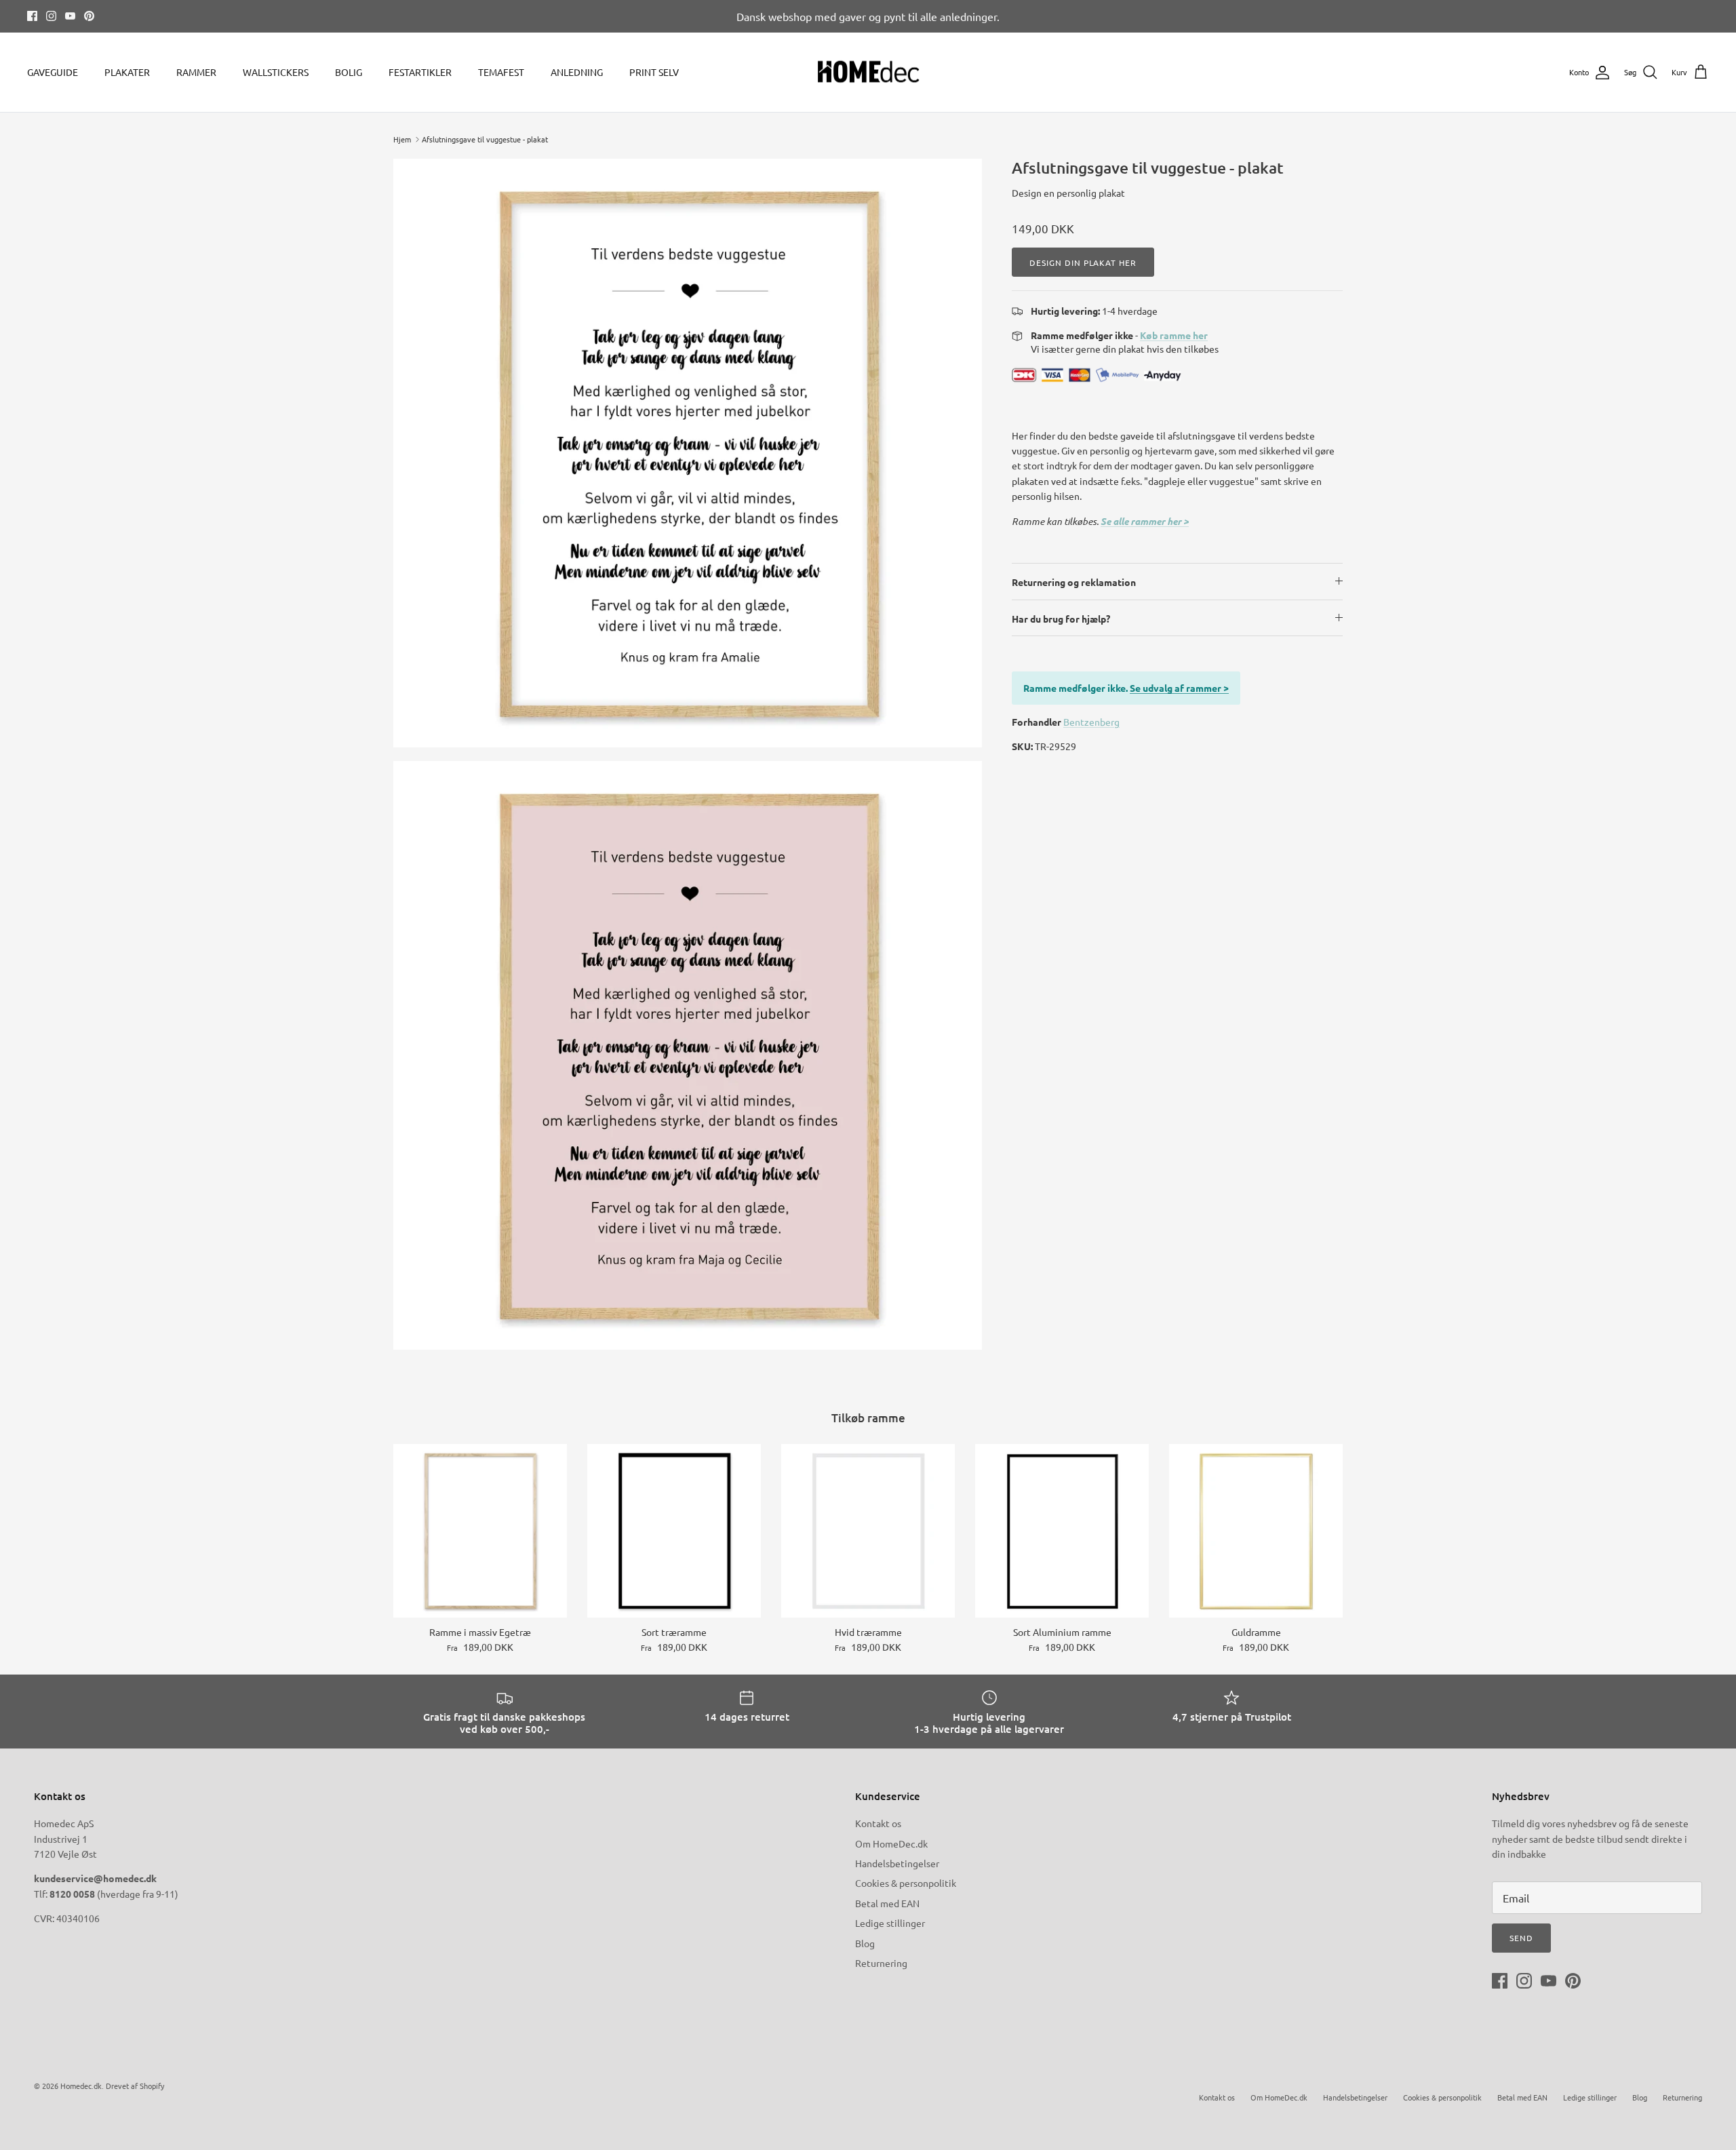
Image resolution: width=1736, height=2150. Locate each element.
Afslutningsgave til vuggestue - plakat (485, 139)
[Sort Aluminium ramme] (1062, 1531)
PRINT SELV (654, 72)
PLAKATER (127, 72)
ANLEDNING (577, 72)
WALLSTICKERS (276, 72)
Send (1521, 1938)
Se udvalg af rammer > (1179, 688)
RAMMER (196, 72)
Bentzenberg (1091, 722)
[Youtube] (70, 16)
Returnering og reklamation (1074, 582)
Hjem (402, 139)
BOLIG (349, 72)
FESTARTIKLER (420, 72)
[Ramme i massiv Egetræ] (480, 1531)
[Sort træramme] (674, 1531)
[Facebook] (32, 16)
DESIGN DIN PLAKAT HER (1083, 262)
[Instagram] (51, 16)
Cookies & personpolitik (906, 1883)
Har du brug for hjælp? (1061, 619)
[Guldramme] (1256, 1531)
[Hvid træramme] (868, 1531)
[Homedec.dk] (868, 73)
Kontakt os (878, 1823)
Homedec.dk (81, 2086)
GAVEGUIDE (53, 72)
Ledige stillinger (890, 1923)
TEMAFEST (501, 72)
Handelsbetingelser (897, 1863)
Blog (865, 1943)
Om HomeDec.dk (891, 1843)
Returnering (881, 1963)
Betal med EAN (887, 1903)
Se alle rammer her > (1145, 521)
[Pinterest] (89, 16)
